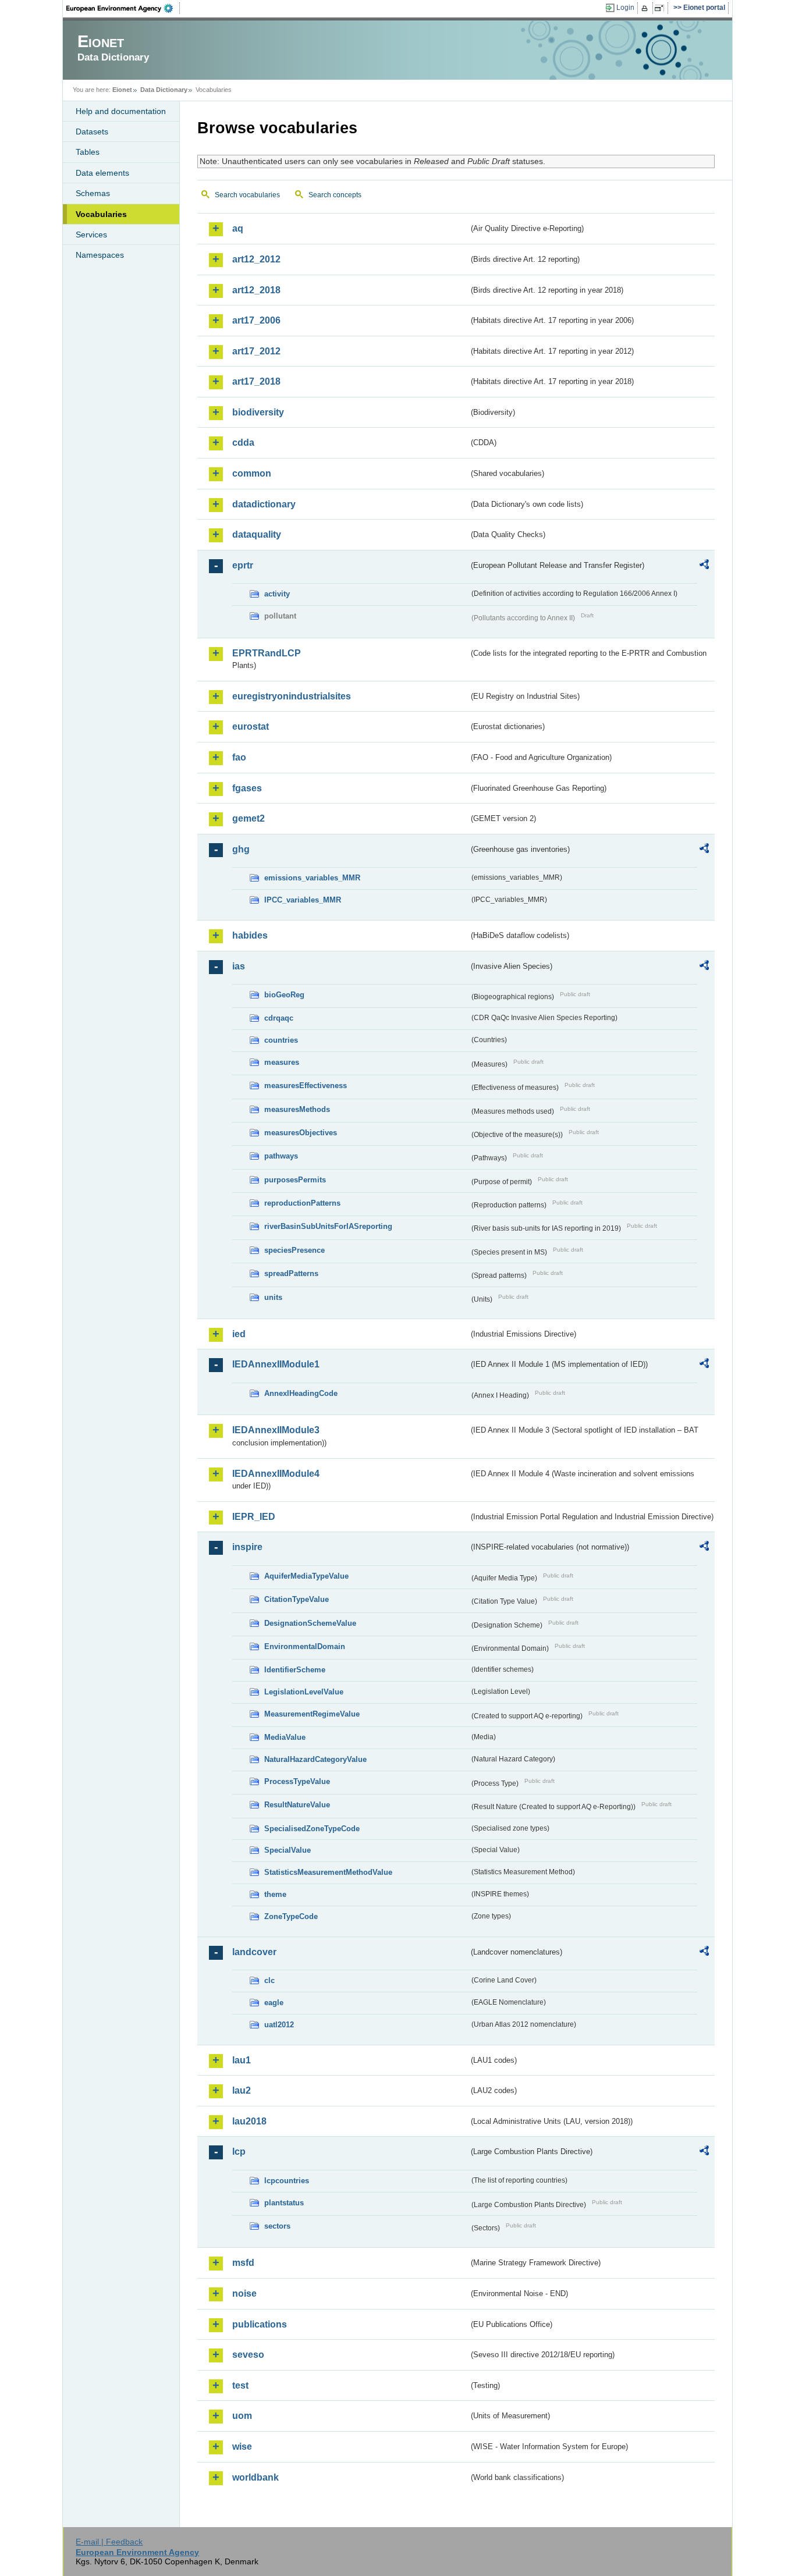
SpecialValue (288, 1850)
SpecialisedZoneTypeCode (312, 1829)
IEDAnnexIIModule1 (276, 1364)
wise (242, 2447)
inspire (247, 1547)
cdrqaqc (279, 1018)
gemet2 (249, 818)
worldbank (255, 2477)
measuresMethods (297, 1109)
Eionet (122, 90)
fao (239, 757)
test (240, 2385)
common (252, 473)
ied (239, 1334)
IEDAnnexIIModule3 (276, 1430)
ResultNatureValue (297, 1805)
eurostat (251, 726)
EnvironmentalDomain (305, 1646)
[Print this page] (646, 8)
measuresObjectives (301, 1133)
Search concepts (335, 195)
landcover (254, 1952)
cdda (243, 443)
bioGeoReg (284, 995)
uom (242, 2416)
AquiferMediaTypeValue (306, 1576)
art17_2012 (256, 351)
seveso (248, 2355)
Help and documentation (121, 111)
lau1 (242, 2060)
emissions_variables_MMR (312, 878)
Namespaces (100, 255)
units (273, 1297)
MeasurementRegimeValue (312, 1714)
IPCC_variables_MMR (303, 900)
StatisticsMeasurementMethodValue (328, 1872)
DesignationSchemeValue (310, 1623)
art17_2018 (256, 381)
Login (625, 8)
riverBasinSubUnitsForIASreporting (328, 1226)
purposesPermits (295, 1180)
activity (277, 594)
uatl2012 (279, 2025)
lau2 (242, 2090)
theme (275, 1894)
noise (244, 2293)
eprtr (243, 565)
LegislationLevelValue (304, 1692)
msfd (243, 2263)
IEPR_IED (254, 1517)
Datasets (92, 132)
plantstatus (284, 2203)
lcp (239, 2152)
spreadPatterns (291, 1273)
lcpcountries (287, 2181)
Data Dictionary (164, 90)
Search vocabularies (247, 195)
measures (282, 1062)
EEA (123, 8)
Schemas (93, 193)
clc (269, 1980)
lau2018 (249, 2121)
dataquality (257, 534)
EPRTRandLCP (267, 653)
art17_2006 (256, 320)
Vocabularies (101, 214)
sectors (277, 2226)
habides (250, 935)
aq (238, 228)
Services (91, 234)
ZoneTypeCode (291, 1916)
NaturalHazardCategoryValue (315, 1759)
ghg (241, 849)
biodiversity (258, 412)
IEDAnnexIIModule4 (276, 1474)
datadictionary (264, 504)
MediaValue (285, 1737)
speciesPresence (294, 1250)
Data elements (102, 173)
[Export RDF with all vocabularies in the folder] (704, 566)
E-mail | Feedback (109, 2542)
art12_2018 (256, 290)
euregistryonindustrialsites (292, 696)
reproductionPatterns (302, 1203)
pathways (281, 1156)
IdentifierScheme (295, 1670)
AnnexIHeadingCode (301, 1393)
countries (281, 1040)
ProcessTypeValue (297, 1781)
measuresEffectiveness (306, 1086)
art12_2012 (256, 259)
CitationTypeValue (297, 1599)
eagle (274, 2003)
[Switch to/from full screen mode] (661, 8)
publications (260, 2324)
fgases (247, 788)
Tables (88, 152)
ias (239, 966)
